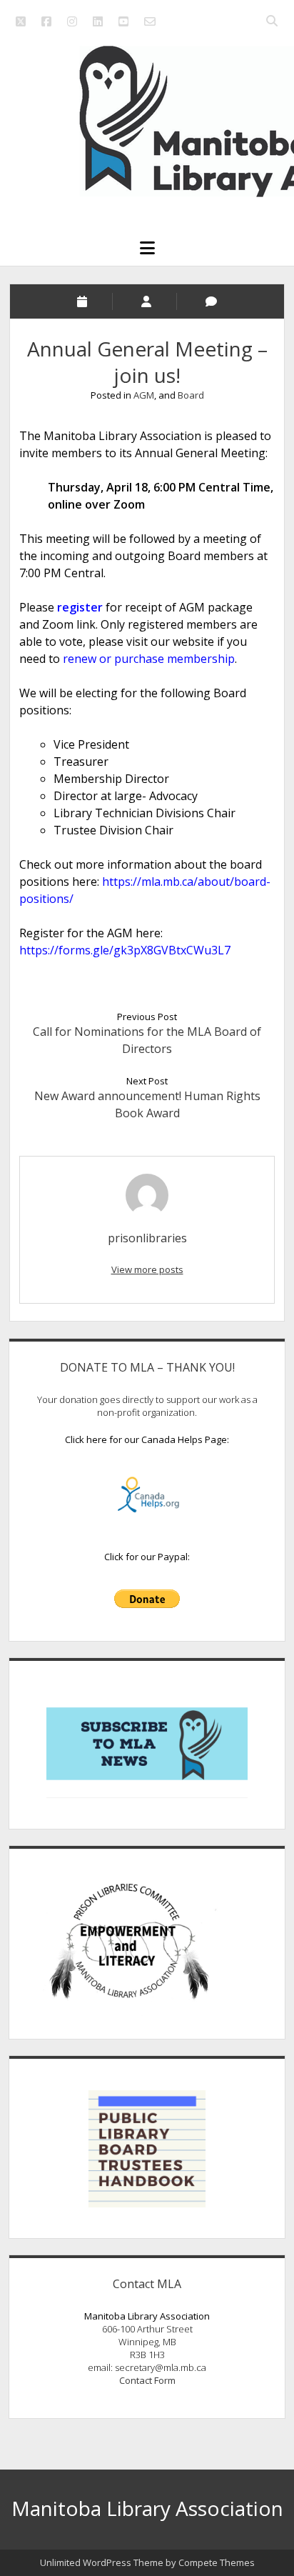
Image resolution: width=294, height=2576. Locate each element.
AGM (144, 395)
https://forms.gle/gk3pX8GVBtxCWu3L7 (125, 950)
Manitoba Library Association (147, 2508)
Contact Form (147, 2380)
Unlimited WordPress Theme (102, 2562)
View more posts (147, 1269)
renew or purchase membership (149, 659)
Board (191, 395)
